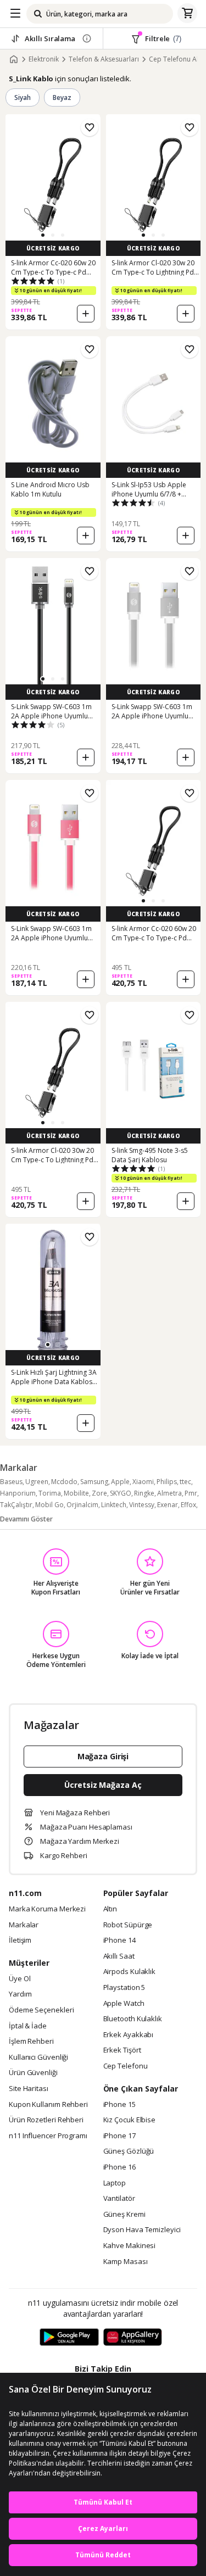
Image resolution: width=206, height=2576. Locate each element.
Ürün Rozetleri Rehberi (46, 2120)
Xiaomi (143, 1482)
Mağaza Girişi (103, 1756)
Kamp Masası (126, 2262)
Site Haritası (29, 2089)
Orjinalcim (82, 1505)
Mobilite (76, 1493)
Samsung (94, 1482)
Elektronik (44, 59)
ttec (185, 1482)
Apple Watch (124, 2004)
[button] (43, 235)
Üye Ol (20, 1979)
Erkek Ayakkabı (129, 2035)
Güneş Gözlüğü (129, 2151)
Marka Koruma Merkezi (47, 1909)
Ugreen (37, 1482)
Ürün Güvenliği (33, 2073)
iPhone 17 (119, 2136)
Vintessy (142, 1505)
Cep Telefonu (126, 2066)
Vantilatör (119, 2199)
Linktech (114, 1505)
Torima (50, 1493)
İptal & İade (28, 2026)
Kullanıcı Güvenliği (38, 2058)
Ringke (144, 1493)
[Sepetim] (187, 14)
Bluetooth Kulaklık (133, 2019)
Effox (188, 1505)
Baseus (11, 1482)
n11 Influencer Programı (48, 2136)
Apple (120, 1482)
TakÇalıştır (16, 1505)
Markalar (24, 1925)
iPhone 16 (119, 2167)
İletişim (20, 1941)
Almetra (169, 1493)
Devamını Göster (26, 1519)
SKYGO (121, 1493)
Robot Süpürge (128, 1925)
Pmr (191, 1493)
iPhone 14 (119, 1941)
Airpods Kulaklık (130, 1972)
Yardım (20, 1994)
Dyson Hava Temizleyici (142, 2230)
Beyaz (62, 97)
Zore (99, 1493)
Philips (167, 1482)
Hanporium (18, 1493)
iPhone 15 (119, 2105)
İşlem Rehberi (31, 2042)
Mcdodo (64, 1482)
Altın (110, 1909)
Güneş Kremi (124, 2215)
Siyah (23, 97)
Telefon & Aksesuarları (104, 59)
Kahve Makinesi (130, 2246)
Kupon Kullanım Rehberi (48, 2105)
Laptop (115, 2183)
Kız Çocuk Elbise (130, 2120)
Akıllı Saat (119, 1956)
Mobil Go (49, 1505)
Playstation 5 (124, 1988)
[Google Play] (69, 2338)
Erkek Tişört (122, 2050)
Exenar (168, 1505)
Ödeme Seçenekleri (41, 2010)
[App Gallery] (133, 2338)
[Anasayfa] (14, 59)
